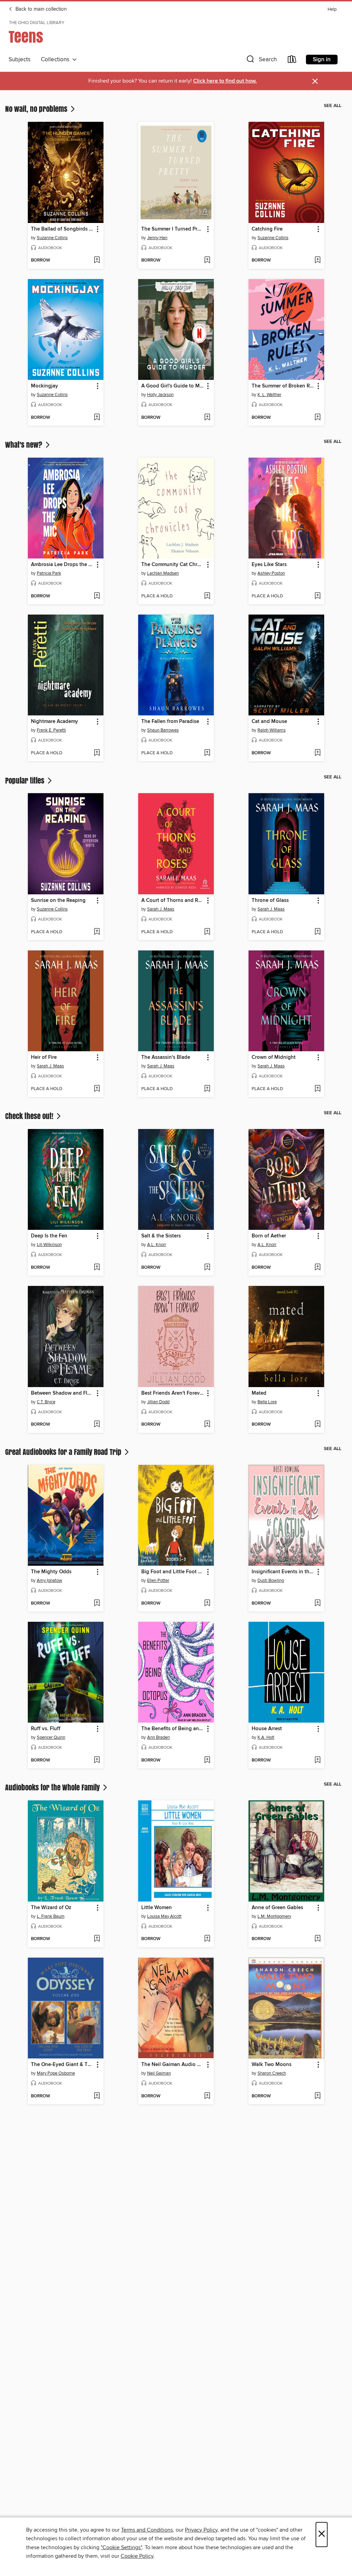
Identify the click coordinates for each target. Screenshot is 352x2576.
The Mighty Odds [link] (51, 1572)
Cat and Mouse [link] (269, 722)
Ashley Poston (271, 573)
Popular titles (26, 780)
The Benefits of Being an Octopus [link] (173, 1729)
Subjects (20, 60)
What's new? (25, 445)
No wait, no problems (37, 109)
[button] (261, 61)
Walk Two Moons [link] (272, 2065)
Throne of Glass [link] (270, 901)
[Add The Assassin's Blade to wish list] (207, 1089)
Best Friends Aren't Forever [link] (173, 1393)
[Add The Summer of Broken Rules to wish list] (317, 418)
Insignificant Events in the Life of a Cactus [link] (283, 1572)
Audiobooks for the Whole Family (53, 1787)
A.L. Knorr (157, 1245)
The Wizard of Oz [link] (51, 1908)
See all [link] (333, 106)
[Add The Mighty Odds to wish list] (97, 1604)
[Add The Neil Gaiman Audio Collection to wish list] (207, 2096)
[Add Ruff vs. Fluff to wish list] (97, 1760)
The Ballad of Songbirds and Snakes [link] (62, 229)
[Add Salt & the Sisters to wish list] (207, 1268)
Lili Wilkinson (49, 1245)
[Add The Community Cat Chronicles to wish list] (207, 596)
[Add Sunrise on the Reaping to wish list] (97, 932)
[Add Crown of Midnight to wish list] (317, 1089)
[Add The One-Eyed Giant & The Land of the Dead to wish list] (97, 2096)
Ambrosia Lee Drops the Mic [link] (62, 565)
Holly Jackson (160, 395)
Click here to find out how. (225, 81)
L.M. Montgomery (274, 1916)
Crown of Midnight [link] (274, 1057)
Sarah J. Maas (161, 909)
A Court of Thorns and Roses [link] (173, 901)
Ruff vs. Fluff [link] (46, 1729)
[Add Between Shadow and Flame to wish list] (97, 1425)
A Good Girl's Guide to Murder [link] (173, 386)
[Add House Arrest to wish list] (317, 1760)
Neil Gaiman (159, 2073)
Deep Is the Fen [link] (49, 1236)
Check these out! (30, 1116)
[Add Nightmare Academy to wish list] (97, 753)
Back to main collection (40, 9)
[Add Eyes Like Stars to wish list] (317, 596)
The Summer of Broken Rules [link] (283, 386)
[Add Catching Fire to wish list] (317, 260)
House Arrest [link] (267, 1729)
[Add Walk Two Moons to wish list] (317, 2096)
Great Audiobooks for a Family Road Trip (64, 1452)
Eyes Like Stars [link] (269, 565)
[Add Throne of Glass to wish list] (317, 932)
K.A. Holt (266, 1737)
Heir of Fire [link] (44, 1057)
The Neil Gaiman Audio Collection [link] (173, 2065)
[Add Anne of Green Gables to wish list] (317, 1939)
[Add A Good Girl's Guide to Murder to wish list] (207, 418)
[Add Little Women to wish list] (207, 1939)
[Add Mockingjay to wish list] (97, 418)
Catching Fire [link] (267, 229)
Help (332, 9)
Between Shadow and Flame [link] (62, 1393)
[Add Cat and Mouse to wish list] (317, 753)
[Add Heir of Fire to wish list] (97, 1089)
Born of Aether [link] (269, 1236)
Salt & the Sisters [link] (161, 1236)
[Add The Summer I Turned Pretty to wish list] (207, 260)
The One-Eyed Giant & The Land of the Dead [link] (62, 2065)
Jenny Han (157, 238)
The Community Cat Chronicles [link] (173, 565)
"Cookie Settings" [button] (121, 2547)
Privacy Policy (201, 2530)
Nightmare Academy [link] (54, 722)
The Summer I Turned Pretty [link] (173, 229)
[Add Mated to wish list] (317, 1425)
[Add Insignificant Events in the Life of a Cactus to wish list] (317, 1604)
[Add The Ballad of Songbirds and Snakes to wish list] (97, 260)
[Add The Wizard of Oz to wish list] (97, 1939)
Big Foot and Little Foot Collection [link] (173, 1572)
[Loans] (292, 61)
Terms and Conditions (147, 2530)
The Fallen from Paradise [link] (170, 722)
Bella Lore (267, 1402)
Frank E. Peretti (51, 730)
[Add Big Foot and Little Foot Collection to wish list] (207, 1604)
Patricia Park (49, 573)
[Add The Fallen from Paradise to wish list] (207, 753)
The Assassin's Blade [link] (166, 1057)
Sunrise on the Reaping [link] (58, 901)
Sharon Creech (272, 2073)
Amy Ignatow (49, 1580)
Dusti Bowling (271, 1580)
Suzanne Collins (52, 238)
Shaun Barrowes (163, 730)
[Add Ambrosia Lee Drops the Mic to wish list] (97, 596)
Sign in (322, 60)
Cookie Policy (137, 2556)
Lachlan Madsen (163, 573)
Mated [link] (259, 1393)
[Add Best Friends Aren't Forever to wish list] (207, 1425)
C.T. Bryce (46, 1402)
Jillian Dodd (158, 1402)
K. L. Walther (269, 395)
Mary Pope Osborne (56, 2073)
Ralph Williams (272, 730)
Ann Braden (158, 1737)
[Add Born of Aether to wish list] (317, 1268)
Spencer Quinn (51, 1737)
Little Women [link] (157, 1908)
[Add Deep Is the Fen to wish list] (97, 1268)
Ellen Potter (158, 1580)
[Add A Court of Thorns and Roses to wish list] (207, 932)
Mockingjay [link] (45, 386)
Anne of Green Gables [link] (277, 1908)
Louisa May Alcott (164, 1916)
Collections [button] (57, 60)
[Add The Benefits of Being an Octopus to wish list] (207, 1760)
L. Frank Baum (51, 1916)
